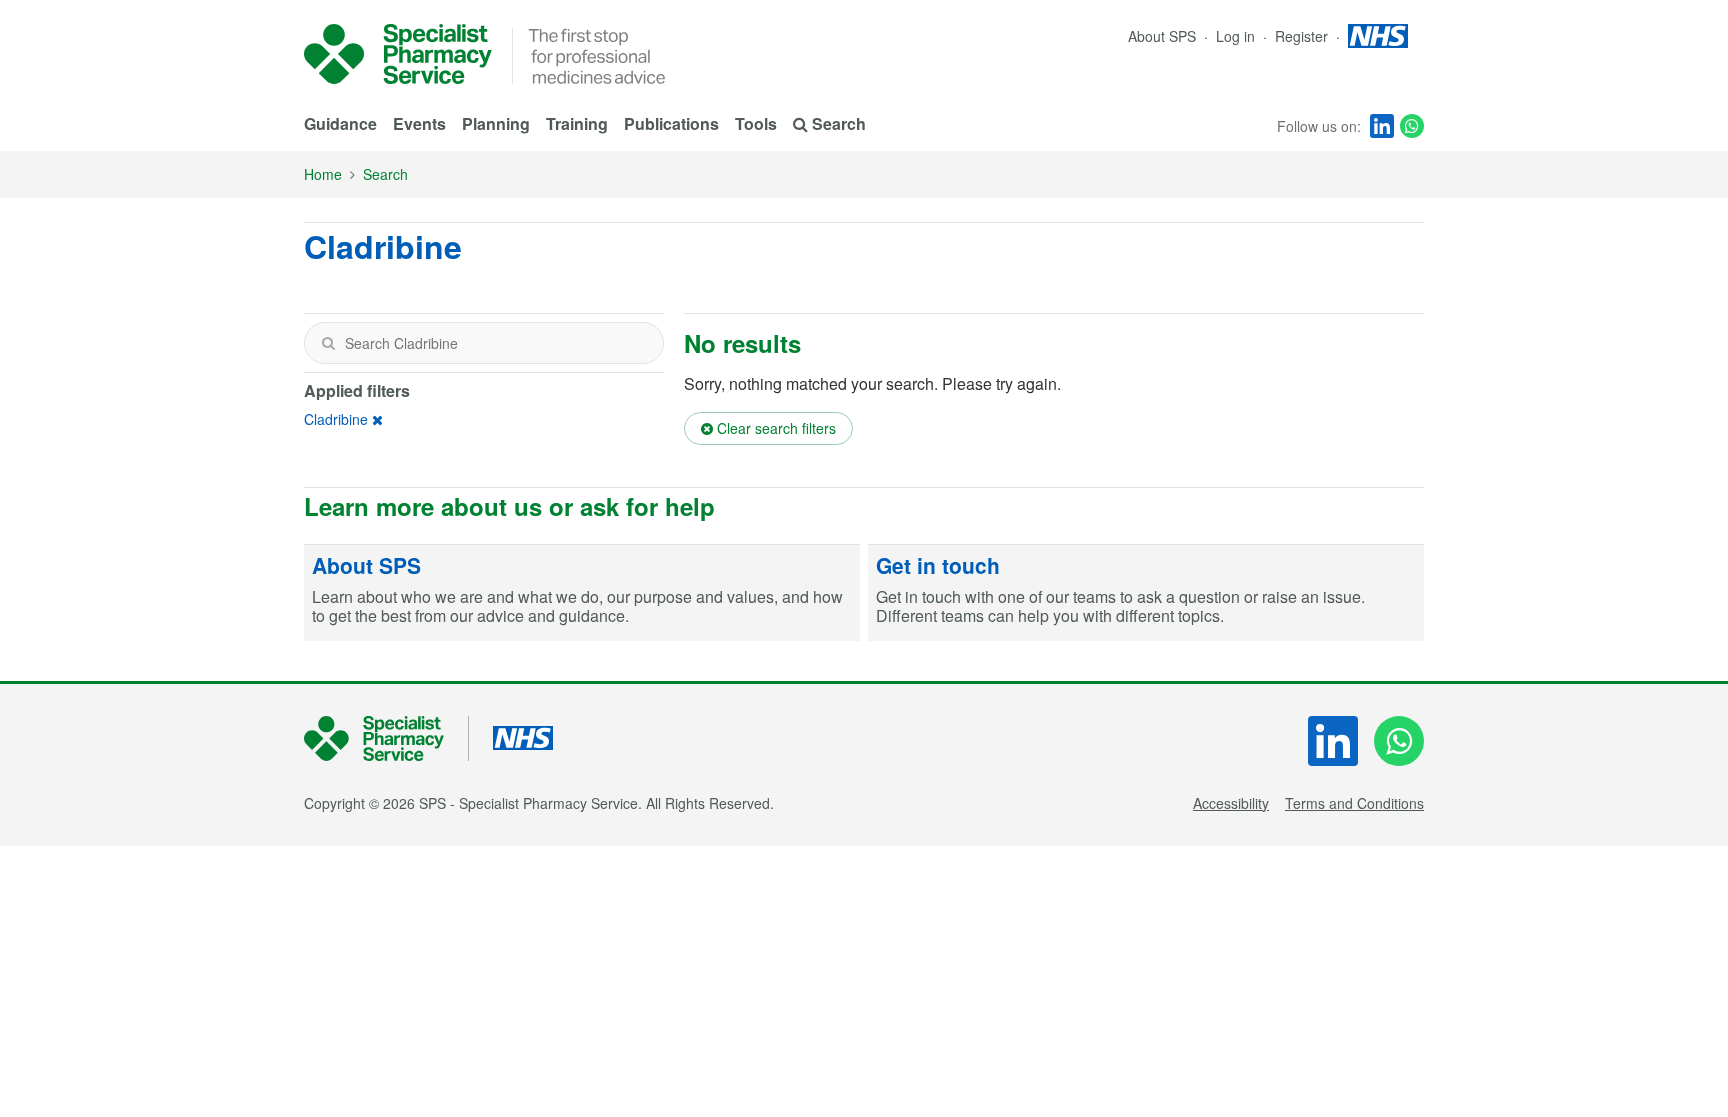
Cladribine (336, 419)
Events (419, 123)
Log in (1237, 36)
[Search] (328, 343)
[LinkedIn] (1382, 126)
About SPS (1162, 36)
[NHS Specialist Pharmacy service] (398, 54)
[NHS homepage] (1378, 36)
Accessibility (1231, 803)
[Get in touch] (1146, 593)
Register (1303, 36)
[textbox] (484, 343)
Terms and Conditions (1354, 803)
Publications (671, 123)
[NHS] (386, 738)
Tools (756, 123)
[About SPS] (582, 593)
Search (385, 174)
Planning (496, 123)
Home (323, 174)
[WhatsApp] (1412, 126)
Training (577, 123)
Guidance (340, 123)
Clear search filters (774, 428)
